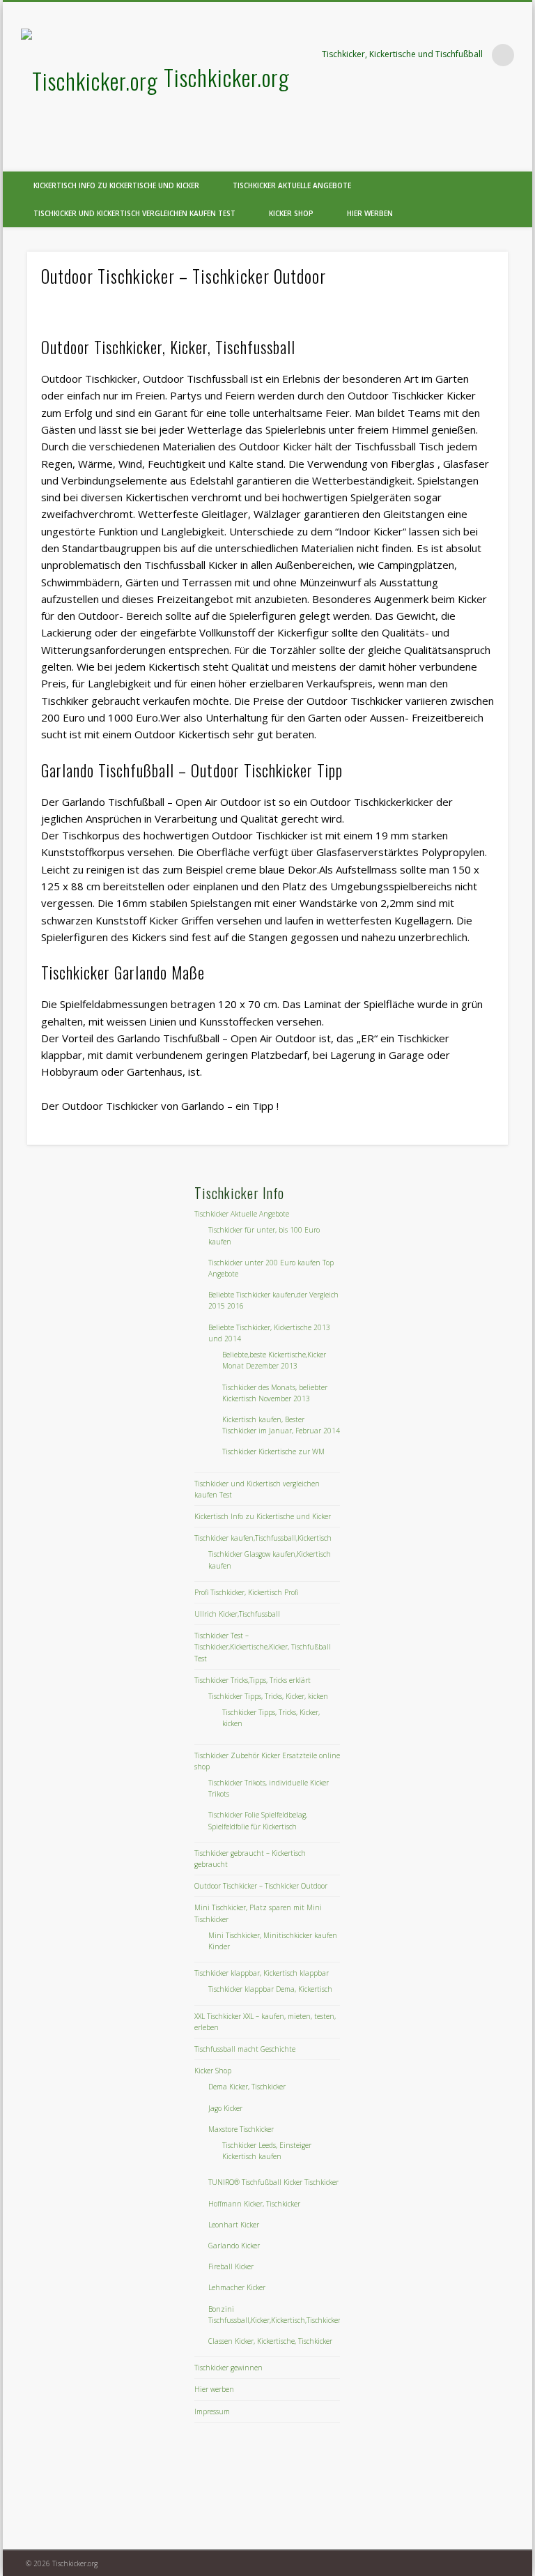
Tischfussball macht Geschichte (245, 2049)
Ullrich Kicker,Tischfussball (237, 1614)
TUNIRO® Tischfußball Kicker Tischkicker (273, 2182)
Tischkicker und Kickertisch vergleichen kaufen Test (134, 213)
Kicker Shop (291, 213)
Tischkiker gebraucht (91, 701)
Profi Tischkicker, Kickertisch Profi (246, 1592)
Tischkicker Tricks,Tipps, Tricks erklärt (253, 1680)
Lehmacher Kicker (237, 2287)
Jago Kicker (225, 2108)
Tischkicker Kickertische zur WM (273, 1451)
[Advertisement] (130, 1270)
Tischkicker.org (227, 77)
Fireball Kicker (231, 2266)
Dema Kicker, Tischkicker (247, 2087)
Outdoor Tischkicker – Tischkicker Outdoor (261, 1886)
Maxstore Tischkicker (241, 2129)
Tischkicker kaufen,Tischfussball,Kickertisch (263, 1538)
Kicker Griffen (181, 920)
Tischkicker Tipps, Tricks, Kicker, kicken (268, 1696)
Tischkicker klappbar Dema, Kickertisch (270, 1989)
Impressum (212, 2411)
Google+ (517, 160)
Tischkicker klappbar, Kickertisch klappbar (262, 1973)
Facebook (488, 160)
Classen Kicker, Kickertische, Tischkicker (270, 2341)
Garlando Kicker (234, 2246)
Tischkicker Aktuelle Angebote (292, 185)
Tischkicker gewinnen (228, 2368)
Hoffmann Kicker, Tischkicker (254, 2204)
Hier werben (370, 213)
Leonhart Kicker (234, 2225)
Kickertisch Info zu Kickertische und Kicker (116, 185)
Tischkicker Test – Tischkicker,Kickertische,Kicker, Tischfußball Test (263, 1647)
